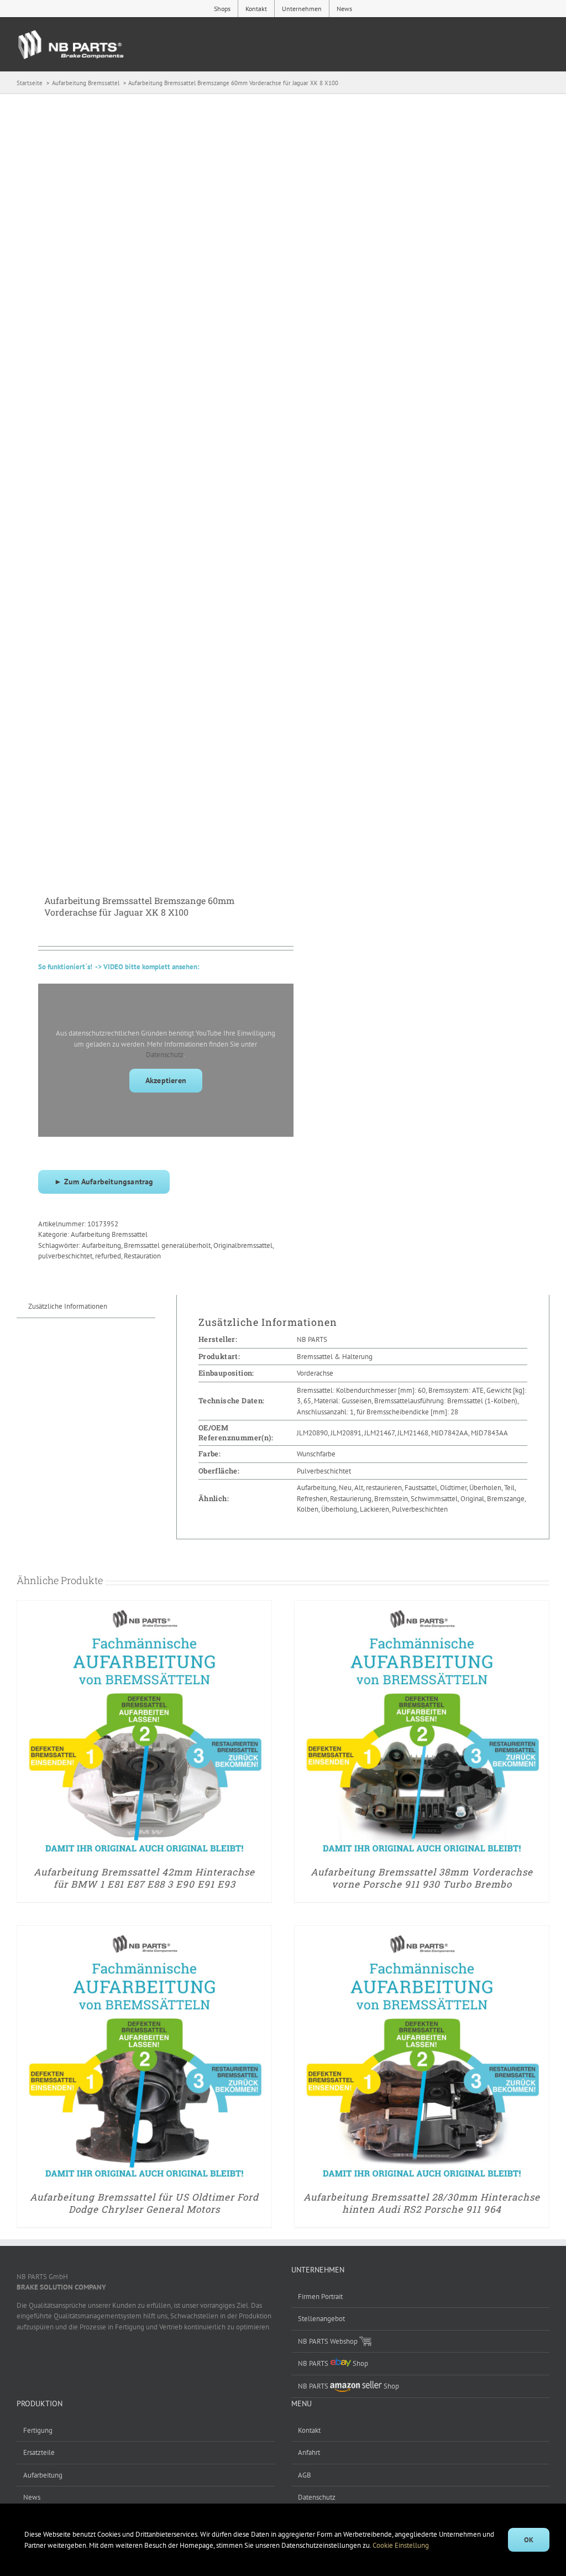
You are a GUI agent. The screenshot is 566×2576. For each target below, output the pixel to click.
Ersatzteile (39, 2452)
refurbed (108, 1256)
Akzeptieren (166, 1080)
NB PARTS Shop (333, 2363)
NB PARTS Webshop (329, 2341)
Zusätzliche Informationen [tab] (68, 1306)
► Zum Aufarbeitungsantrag (104, 1182)
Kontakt (309, 2430)
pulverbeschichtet (65, 1256)
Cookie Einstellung (402, 2545)
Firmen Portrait (320, 2297)
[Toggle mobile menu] (544, 47)
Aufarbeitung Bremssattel (109, 1234)
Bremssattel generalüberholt (167, 1245)
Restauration (142, 1256)
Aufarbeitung (101, 1245)
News (32, 2497)
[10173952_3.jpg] (145, 478)
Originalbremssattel (243, 1245)
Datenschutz (165, 1055)
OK (529, 2540)
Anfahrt (309, 2452)
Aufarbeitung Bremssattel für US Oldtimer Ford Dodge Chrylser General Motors (144, 2203)
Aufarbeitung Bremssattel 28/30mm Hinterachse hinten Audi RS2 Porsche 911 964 (422, 2203)
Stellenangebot (321, 2319)
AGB (305, 2475)
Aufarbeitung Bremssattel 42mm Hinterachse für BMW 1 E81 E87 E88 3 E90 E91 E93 (144, 1878)
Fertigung (38, 2430)
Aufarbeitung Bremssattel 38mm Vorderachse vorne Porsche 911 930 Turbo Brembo (422, 1878)
